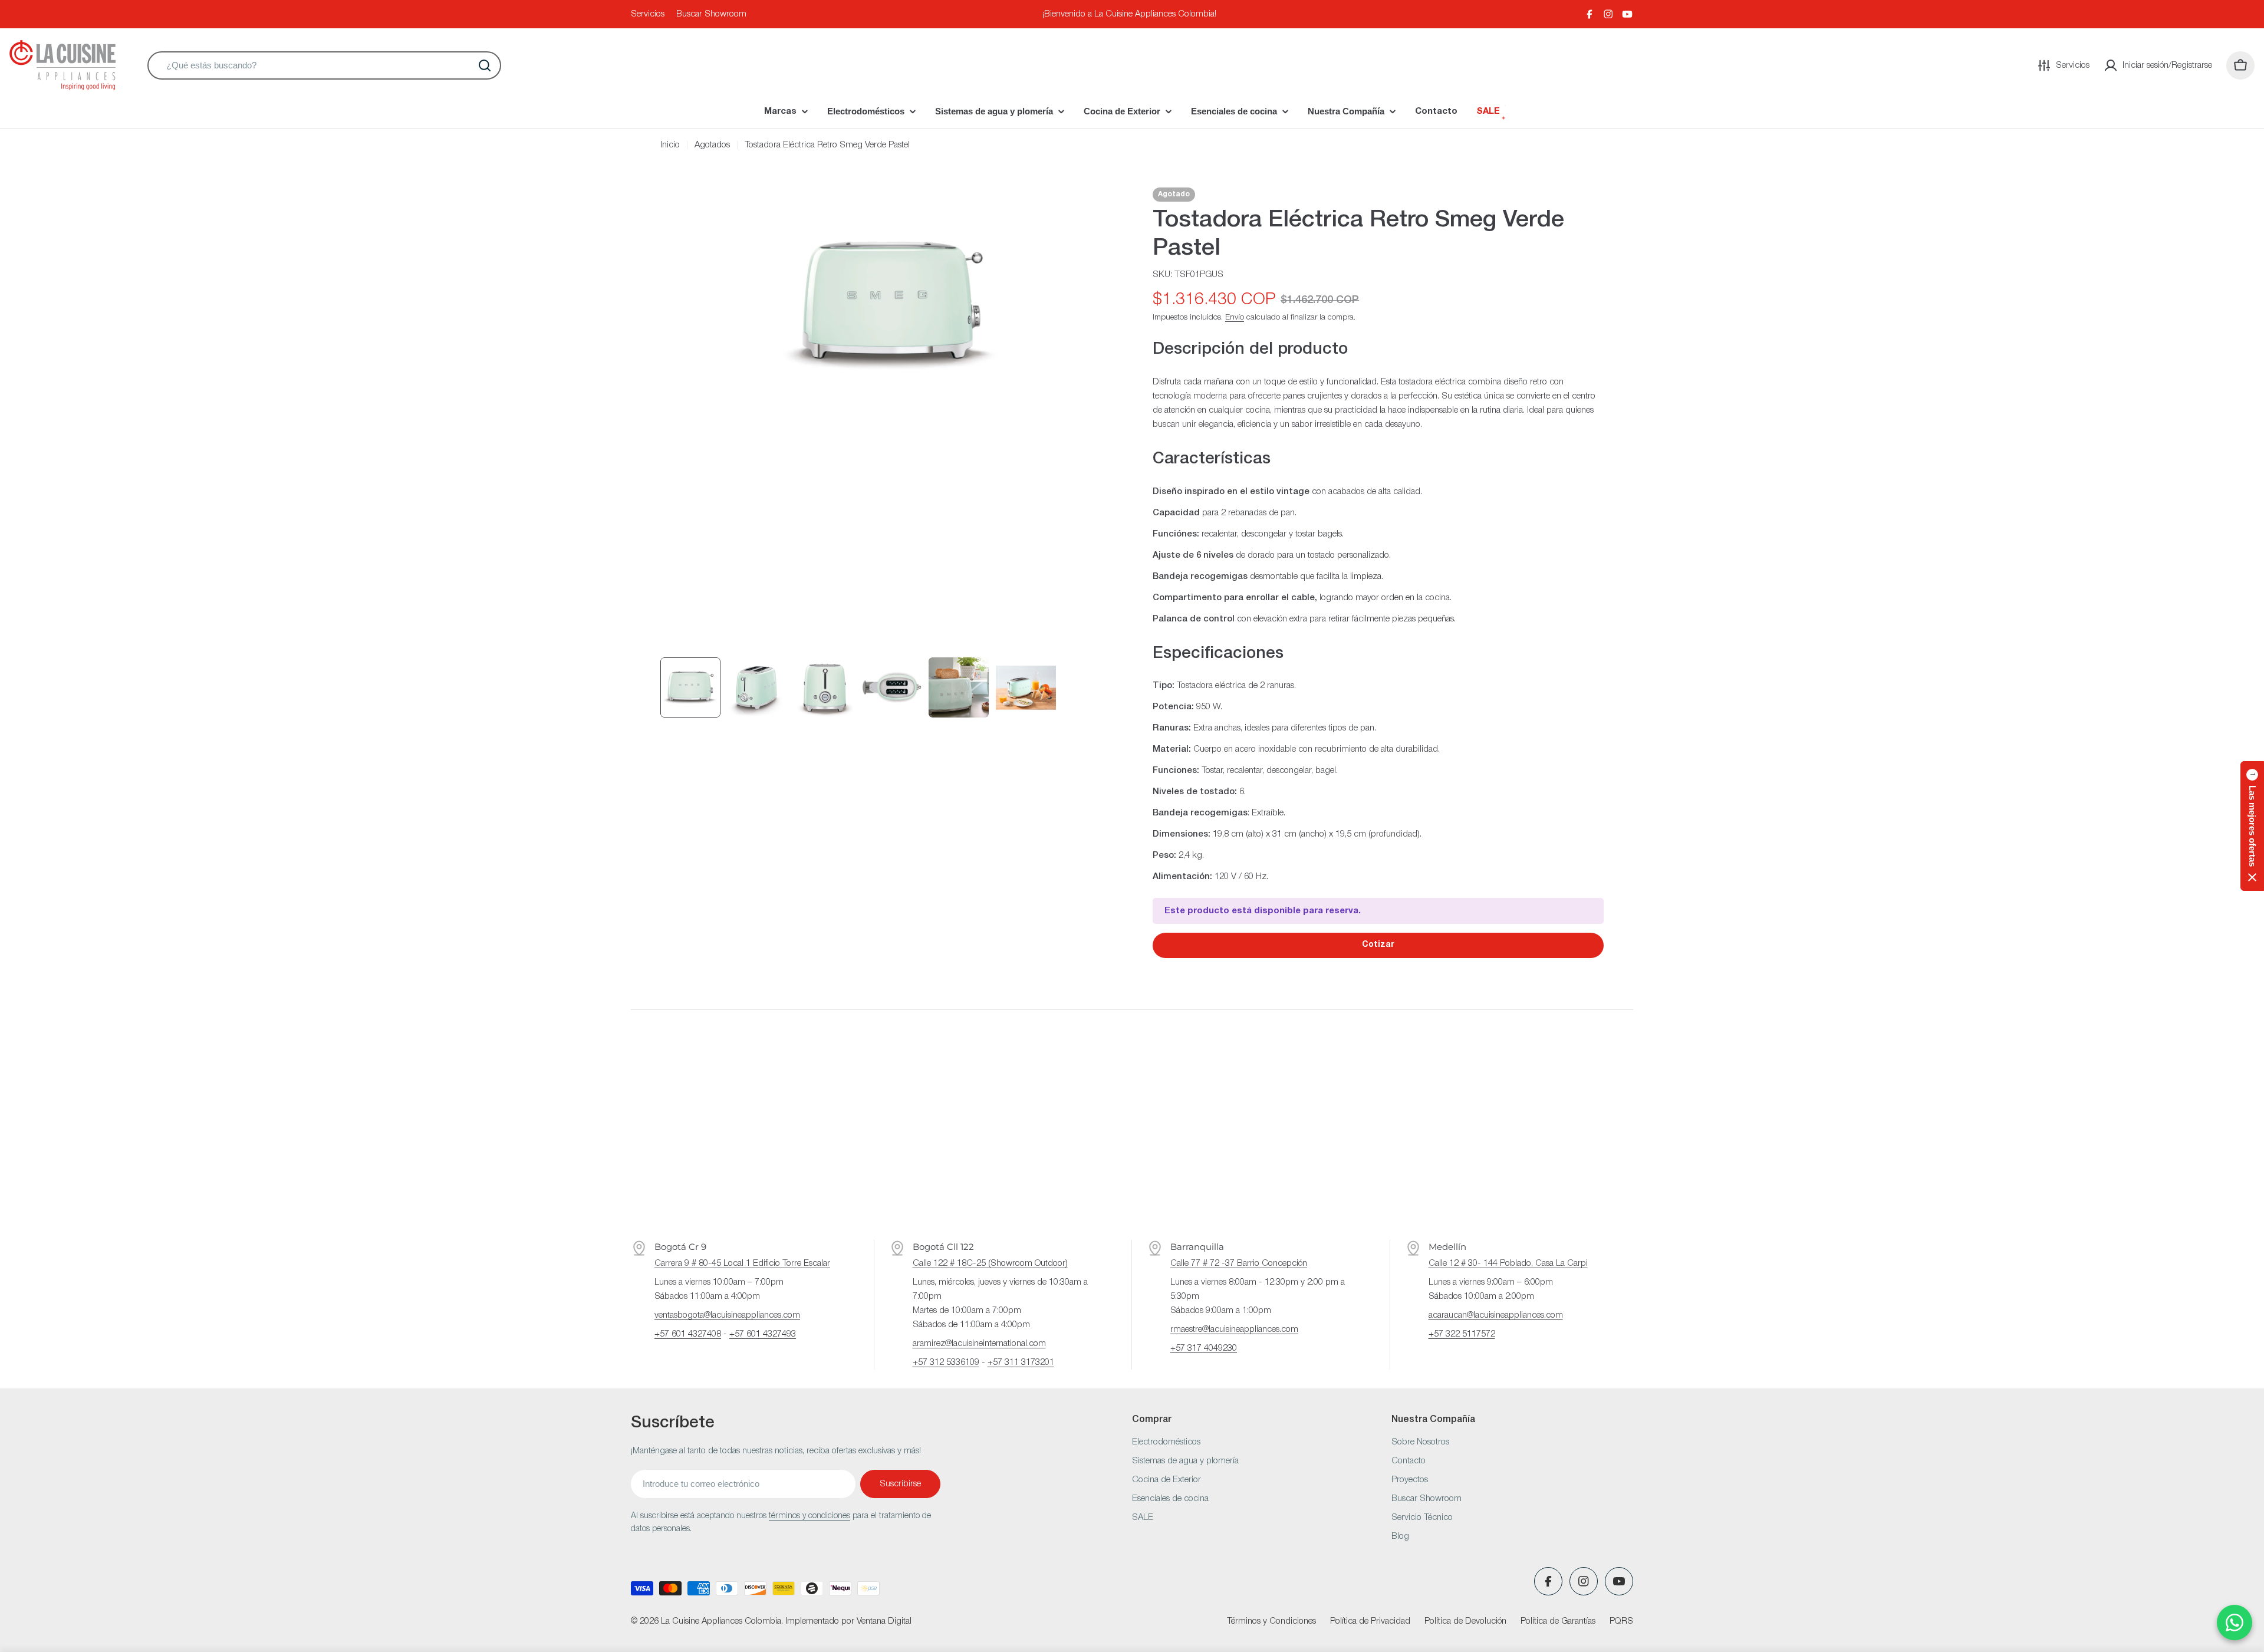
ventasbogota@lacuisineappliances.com (727, 1315)
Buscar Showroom (711, 14)
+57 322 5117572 (1462, 1334)
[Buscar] (485, 65)
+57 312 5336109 (946, 1363)
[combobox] (324, 65)
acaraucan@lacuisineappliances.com (1496, 1315)
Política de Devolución (1465, 1621)
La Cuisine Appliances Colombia (721, 1621)
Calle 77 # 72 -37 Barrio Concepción (1239, 1263)
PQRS (1621, 1621)
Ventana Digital (884, 1621)
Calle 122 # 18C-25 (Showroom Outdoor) (990, 1263)
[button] (2252, 826)
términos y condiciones (809, 1516)
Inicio (670, 145)
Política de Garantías (1558, 1621)
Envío (1235, 317)
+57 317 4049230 (1204, 1348)
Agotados (712, 145)
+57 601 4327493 (763, 1334)
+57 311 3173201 (1021, 1363)
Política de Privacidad (1370, 1621)
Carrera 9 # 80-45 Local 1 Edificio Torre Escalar (742, 1263)
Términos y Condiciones (1271, 1621)
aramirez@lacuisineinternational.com (979, 1344)
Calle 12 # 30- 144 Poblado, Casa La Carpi (1508, 1263)
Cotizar (1378, 945)
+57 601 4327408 (688, 1334)
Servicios (648, 14)
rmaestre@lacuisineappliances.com (1234, 1330)
